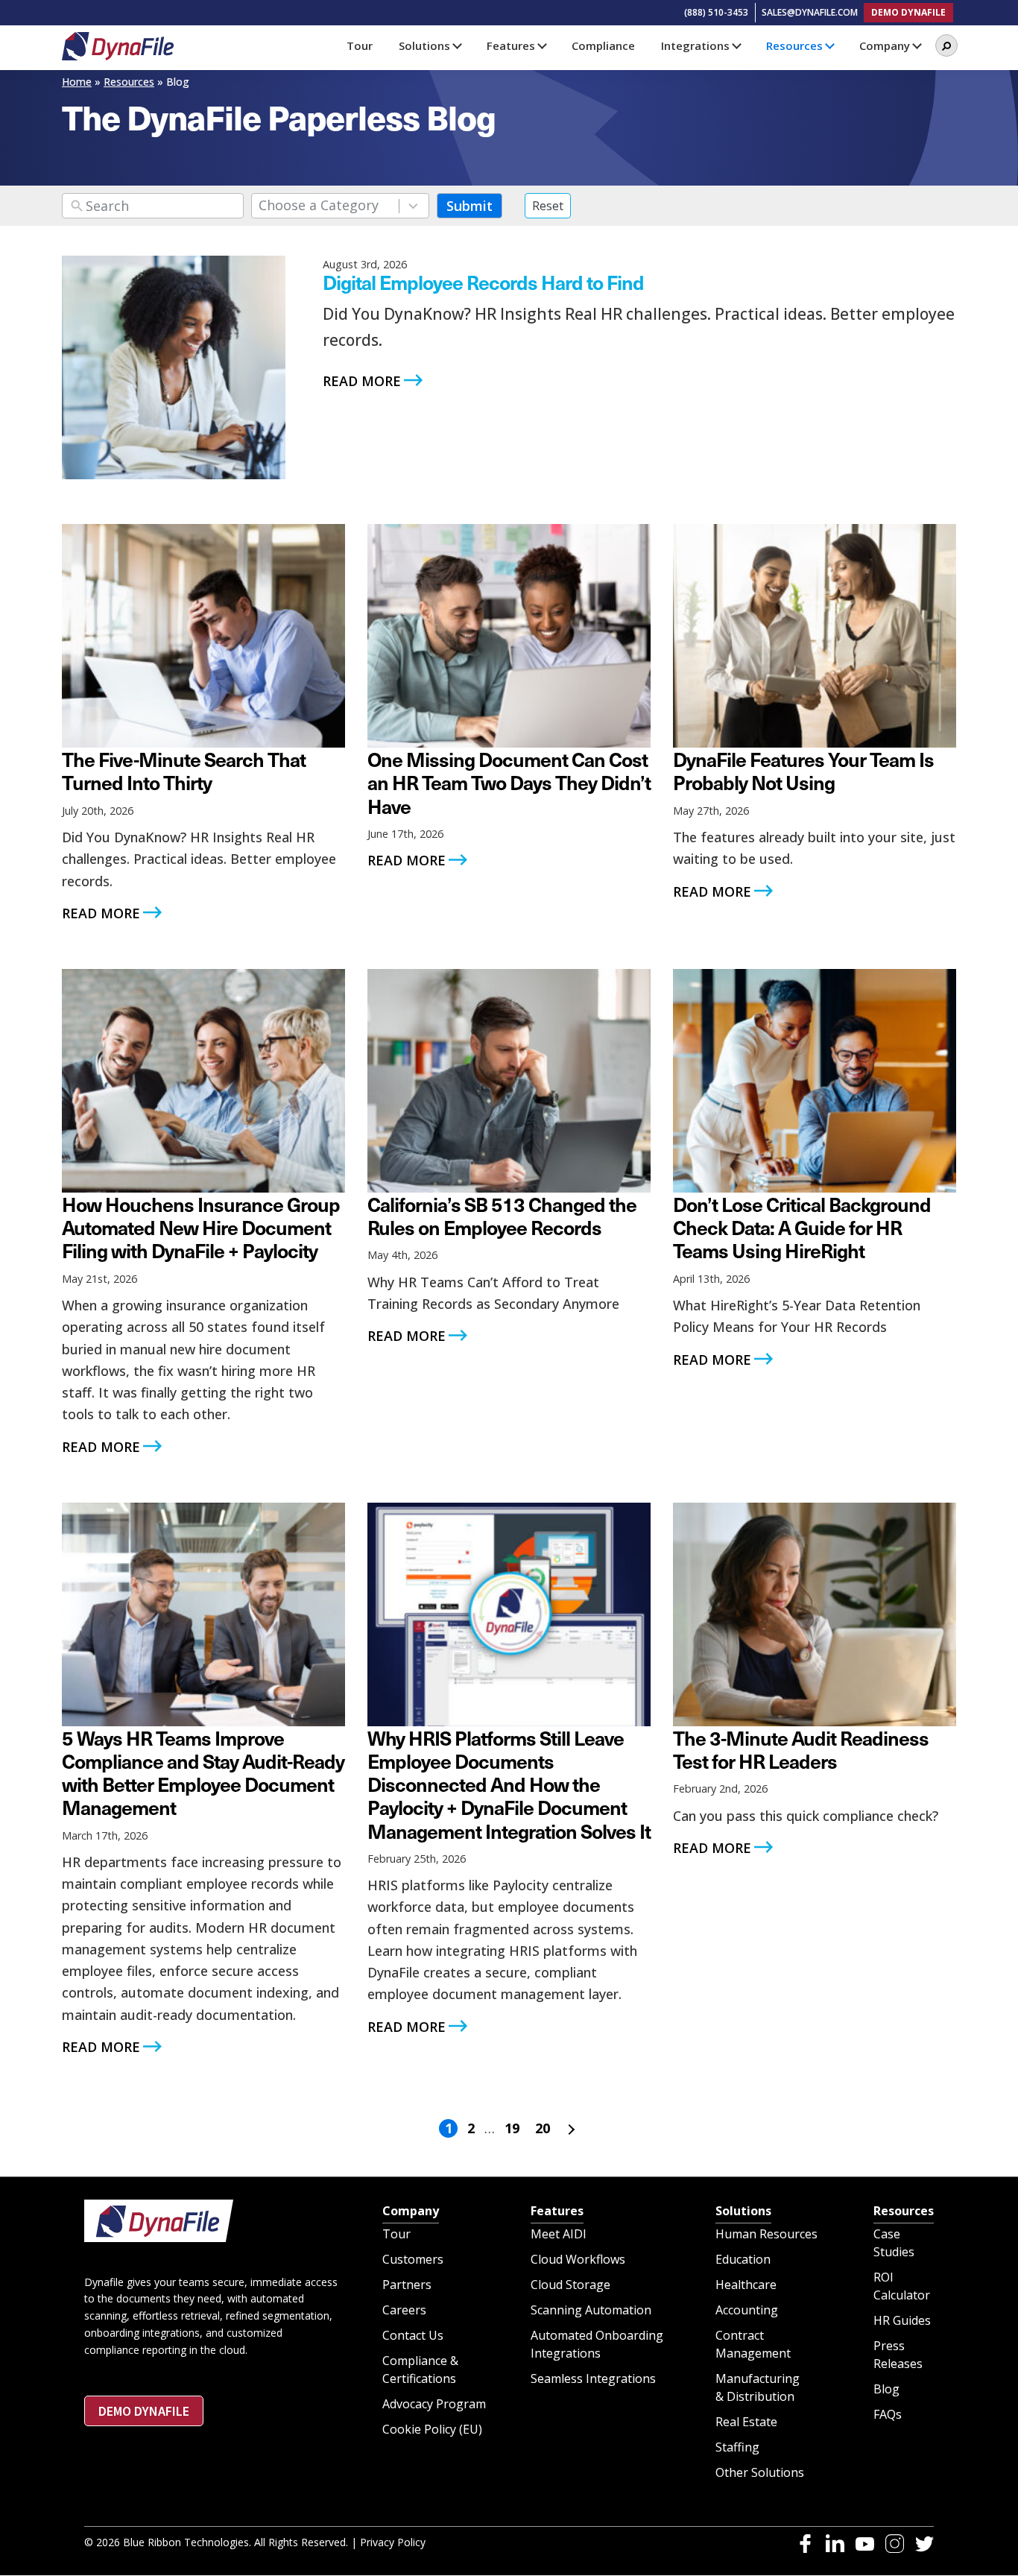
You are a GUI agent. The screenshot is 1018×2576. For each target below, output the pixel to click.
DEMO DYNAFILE (908, 12)
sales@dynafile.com (810, 12)
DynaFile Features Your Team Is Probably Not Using (803, 770)
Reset (548, 206)
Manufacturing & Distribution (758, 2388)
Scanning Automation (591, 2311)
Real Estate (746, 2422)
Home (77, 82)
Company (411, 2211)
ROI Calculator (902, 2287)
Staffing (737, 2448)
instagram (895, 2544)
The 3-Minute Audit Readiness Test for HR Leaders (801, 1749)
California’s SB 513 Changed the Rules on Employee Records (502, 1215)
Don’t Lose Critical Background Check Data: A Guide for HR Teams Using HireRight (802, 1227)
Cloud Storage (570, 2285)
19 (512, 2128)
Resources (129, 82)
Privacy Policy (393, 2543)
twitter (924, 2544)
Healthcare (746, 2285)
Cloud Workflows (578, 2260)
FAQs (888, 2415)
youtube (865, 2544)
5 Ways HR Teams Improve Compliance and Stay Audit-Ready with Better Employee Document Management (203, 1772)
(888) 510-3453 (716, 12)
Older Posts (569, 2130)
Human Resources (766, 2235)
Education (743, 2260)
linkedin (835, 2544)
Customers (413, 2260)
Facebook (805, 2544)
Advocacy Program (434, 2405)
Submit (470, 206)
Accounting (747, 2311)
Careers (404, 2311)
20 (543, 2128)
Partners (407, 2285)
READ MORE (362, 381)
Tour (396, 2235)
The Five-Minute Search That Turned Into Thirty (184, 770)
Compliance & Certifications (420, 2370)
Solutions (743, 2211)
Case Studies (894, 2244)
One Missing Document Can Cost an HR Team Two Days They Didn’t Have (509, 782)
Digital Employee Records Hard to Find (483, 282)
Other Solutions (760, 2473)
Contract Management (753, 2345)
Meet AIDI (559, 2235)
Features (557, 2211)
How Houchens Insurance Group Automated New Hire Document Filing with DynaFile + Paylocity (201, 1227)
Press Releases (898, 2355)
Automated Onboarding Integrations (597, 2345)
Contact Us (413, 2336)
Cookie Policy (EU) (432, 2430)
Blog (886, 2390)
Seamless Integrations (593, 2379)
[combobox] (340, 206)
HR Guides (902, 2321)
